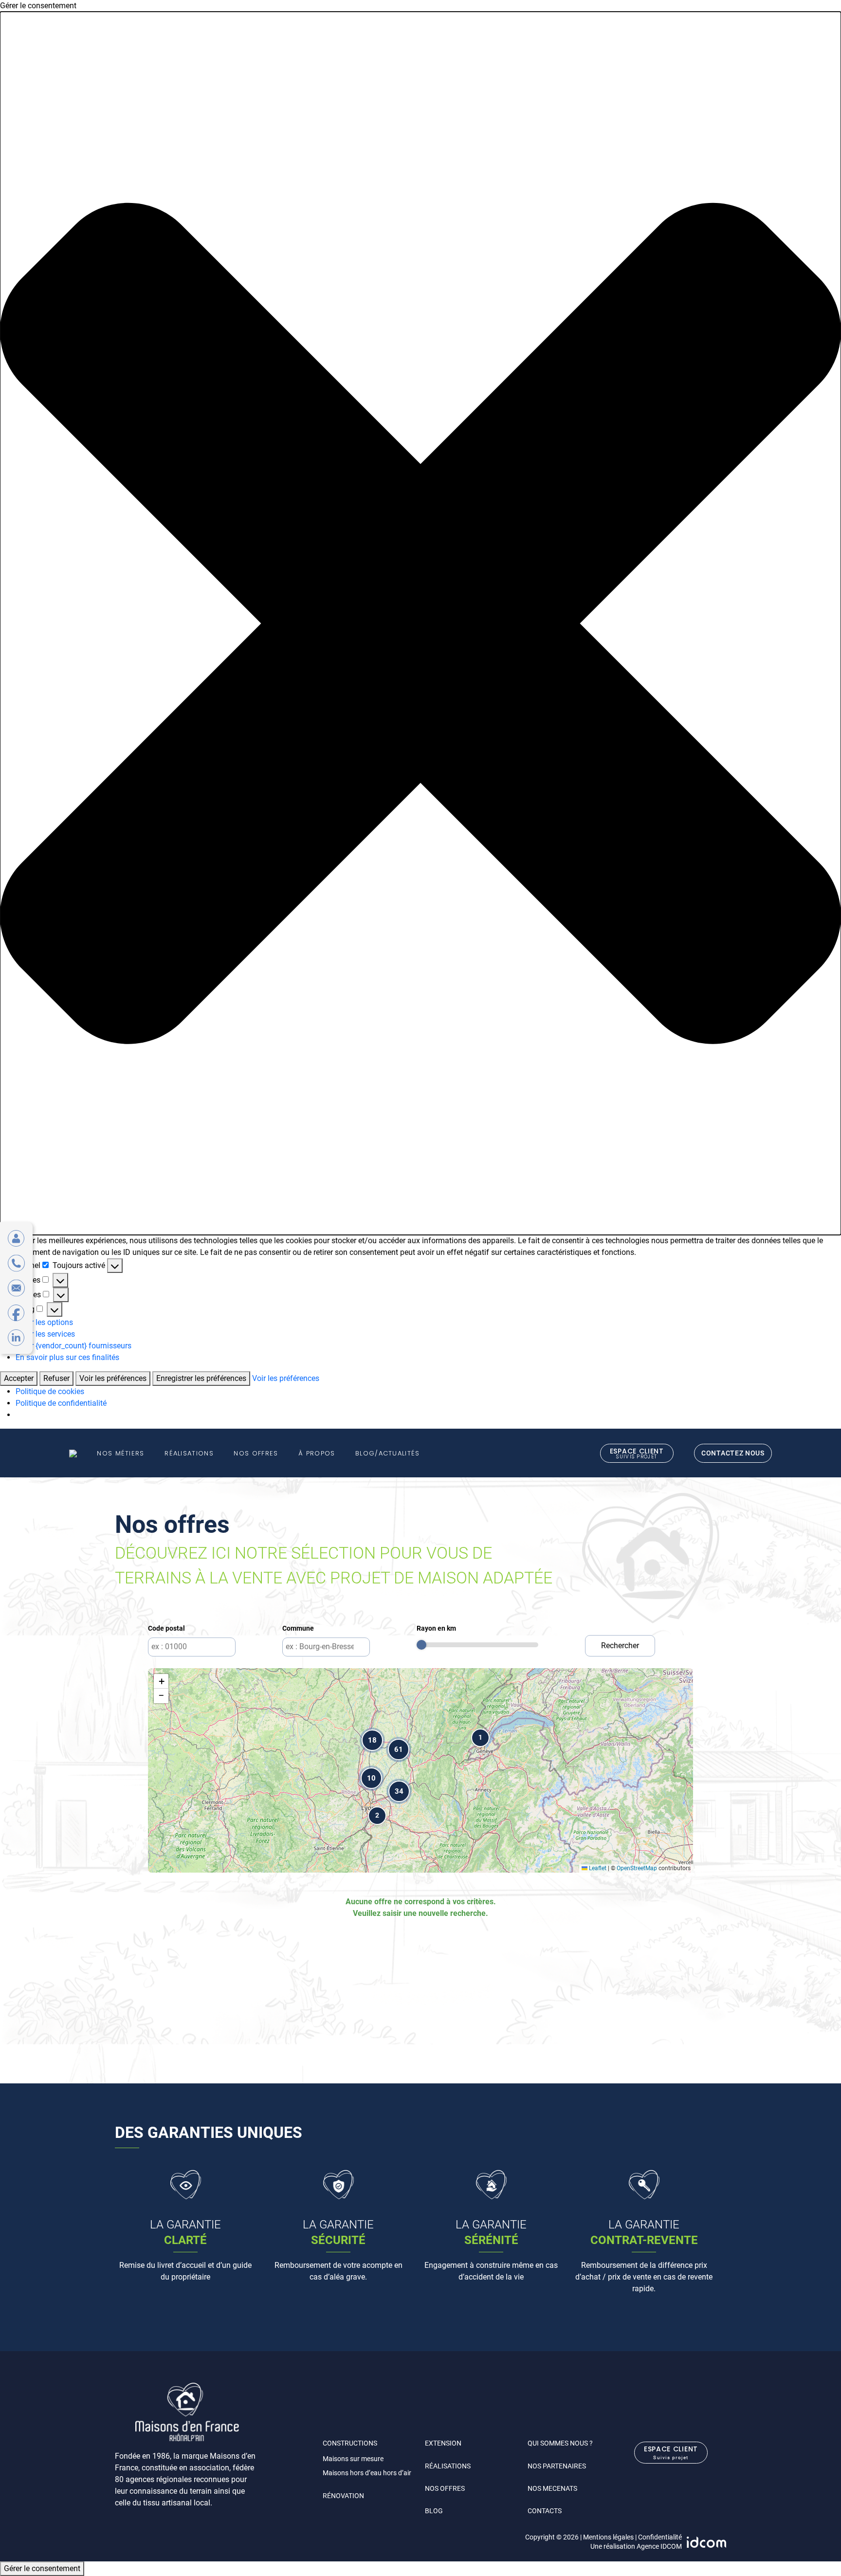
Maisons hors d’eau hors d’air (367, 2473)
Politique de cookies (50, 1391)
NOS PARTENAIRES (557, 2466)
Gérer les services (45, 1334)
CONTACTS (545, 2511)
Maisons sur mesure (353, 2459)
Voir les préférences (113, 1378)
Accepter (19, 1378)
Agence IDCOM (659, 2546)
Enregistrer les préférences (201, 1378)
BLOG (434, 2511)
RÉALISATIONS (448, 2466)
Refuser (56, 1378)
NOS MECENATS (552, 2488)
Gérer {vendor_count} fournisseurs (73, 1346)
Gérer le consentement (42, 2568)
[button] (420, 623)
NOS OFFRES (445, 2488)
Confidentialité (660, 2537)
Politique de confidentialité (61, 1403)
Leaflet (597, 1868)
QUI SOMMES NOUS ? (560, 2443)
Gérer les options (44, 1322)
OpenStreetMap (637, 1868)
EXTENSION (443, 2443)
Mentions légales (608, 2537)
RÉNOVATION (343, 2496)
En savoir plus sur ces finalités (67, 1357)
